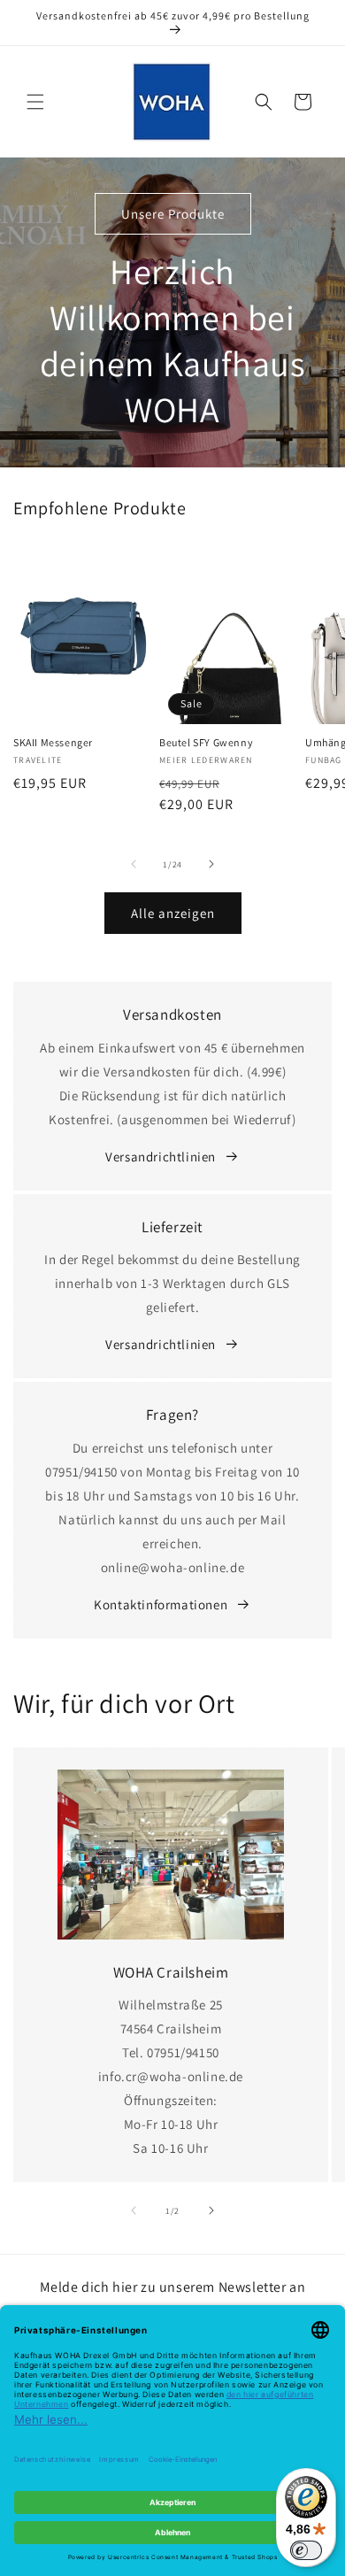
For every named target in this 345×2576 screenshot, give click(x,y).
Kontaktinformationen (161, 1604)
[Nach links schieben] (134, 864)
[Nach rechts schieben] (211, 864)
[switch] (306, 2550)
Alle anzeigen (173, 913)
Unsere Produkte (173, 214)
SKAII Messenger (53, 742)
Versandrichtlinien (161, 1157)
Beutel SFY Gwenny (206, 742)
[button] (35, 102)
